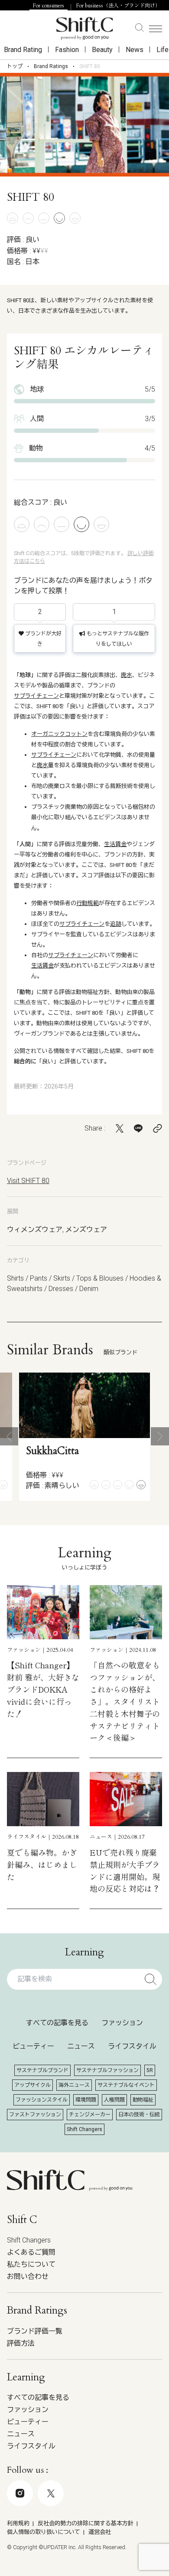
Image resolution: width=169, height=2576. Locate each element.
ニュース (81, 2046)
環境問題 (86, 2100)
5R (150, 2070)
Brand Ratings (51, 66)
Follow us (78, 2531)
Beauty (102, 50)
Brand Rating (23, 50)
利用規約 (18, 2523)
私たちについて (31, 2264)
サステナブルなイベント (126, 2085)
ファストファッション (35, 2115)
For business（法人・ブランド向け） (118, 6)
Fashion (67, 50)
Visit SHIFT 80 (28, 1181)
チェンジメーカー (90, 2115)
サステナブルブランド (42, 2070)
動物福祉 (143, 2100)
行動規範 (88, 903)
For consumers (49, 6)
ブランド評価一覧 (35, 2331)
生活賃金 (115, 844)
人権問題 (114, 2100)
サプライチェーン (36, 696)
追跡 (116, 924)
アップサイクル (32, 2085)
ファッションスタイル (42, 2100)
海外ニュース (74, 2085)
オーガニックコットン (59, 734)
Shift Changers (84, 2129)
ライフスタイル (132, 2046)
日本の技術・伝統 (139, 2115)
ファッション (122, 2023)
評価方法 (21, 2343)
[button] (9, 1436)
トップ (15, 66)
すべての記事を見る (57, 2023)
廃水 (127, 675)
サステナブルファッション (107, 2070)
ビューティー (33, 2046)
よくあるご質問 (31, 2252)
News (135, 50)
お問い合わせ (28, 2277)
